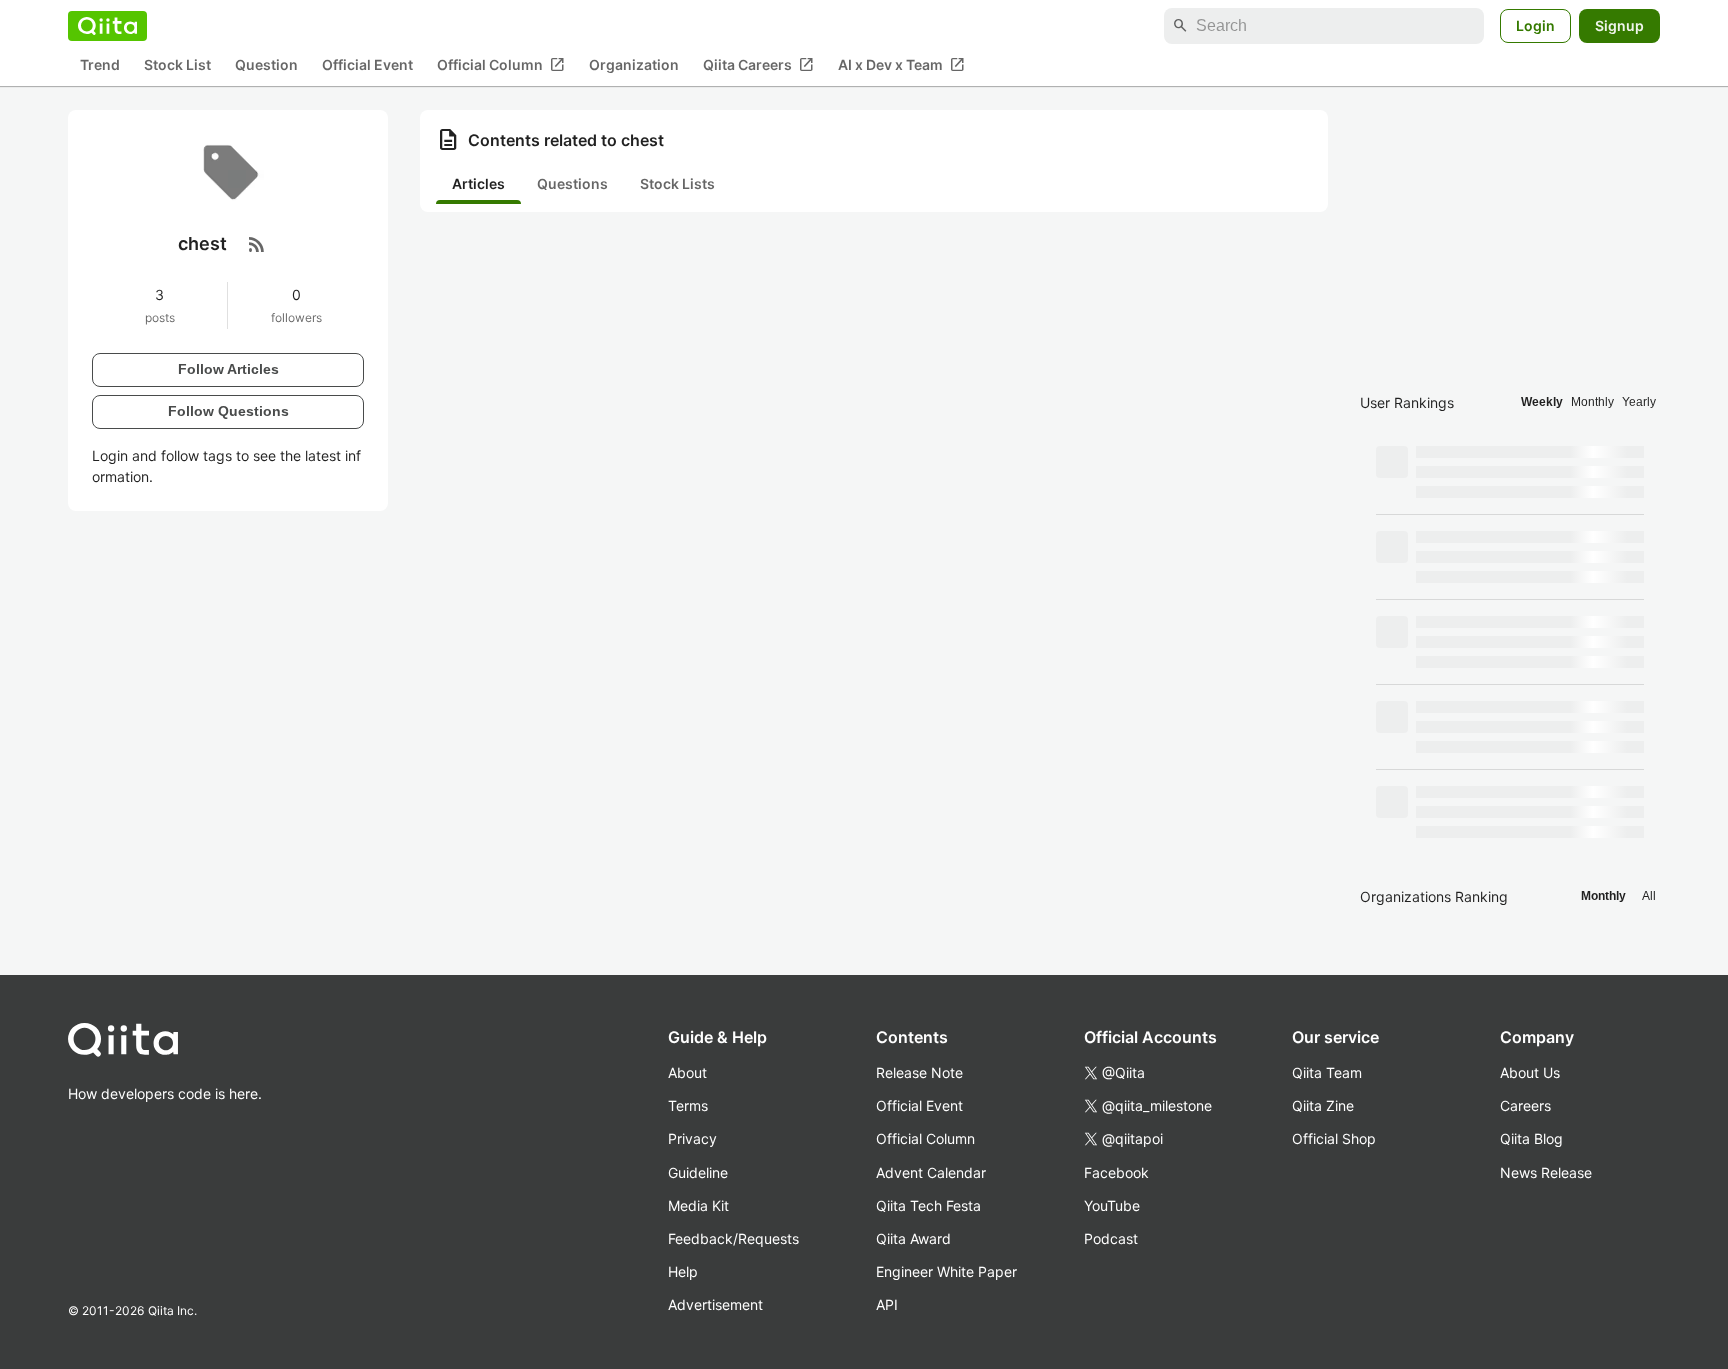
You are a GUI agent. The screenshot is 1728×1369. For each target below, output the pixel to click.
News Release (1546, 1172)
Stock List (177, 65)
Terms (688, 1105)
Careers (1525, 1105)
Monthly (1592, 402)
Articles (478, 183)
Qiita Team (1327, 1072)
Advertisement (715, 1304)
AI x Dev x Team (901, 65)
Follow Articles (228, 369)
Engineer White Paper (946, 1271)
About (687, 1072)
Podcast (1111, 1238)
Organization (634, 65)
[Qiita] (107, 26)
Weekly (1542, 402)
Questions (572, 183)
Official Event (367, 65)
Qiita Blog (1531, 1138)
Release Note (919, 1072)
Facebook (1116, 1172)
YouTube (1112, 1205)
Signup (1619, 25)
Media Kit (698, 1205)
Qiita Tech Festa (928, 1205)
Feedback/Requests (733, 1238)
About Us (1530, 1072)
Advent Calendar (931, 1172)
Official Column (501, 65)
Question (266, 65)
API (887, 1304)
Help (683, 1271)
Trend (100, 65)
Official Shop (1334, 1138)
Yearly (1639, 402)
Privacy (692, 1138)
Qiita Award (913, 1238)
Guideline (698, 1172)
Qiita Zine (1323, 1105)
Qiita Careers (758, 65)
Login (1535, 25)
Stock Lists (677, 183)
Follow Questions (228, 411)
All (1649, 896)
